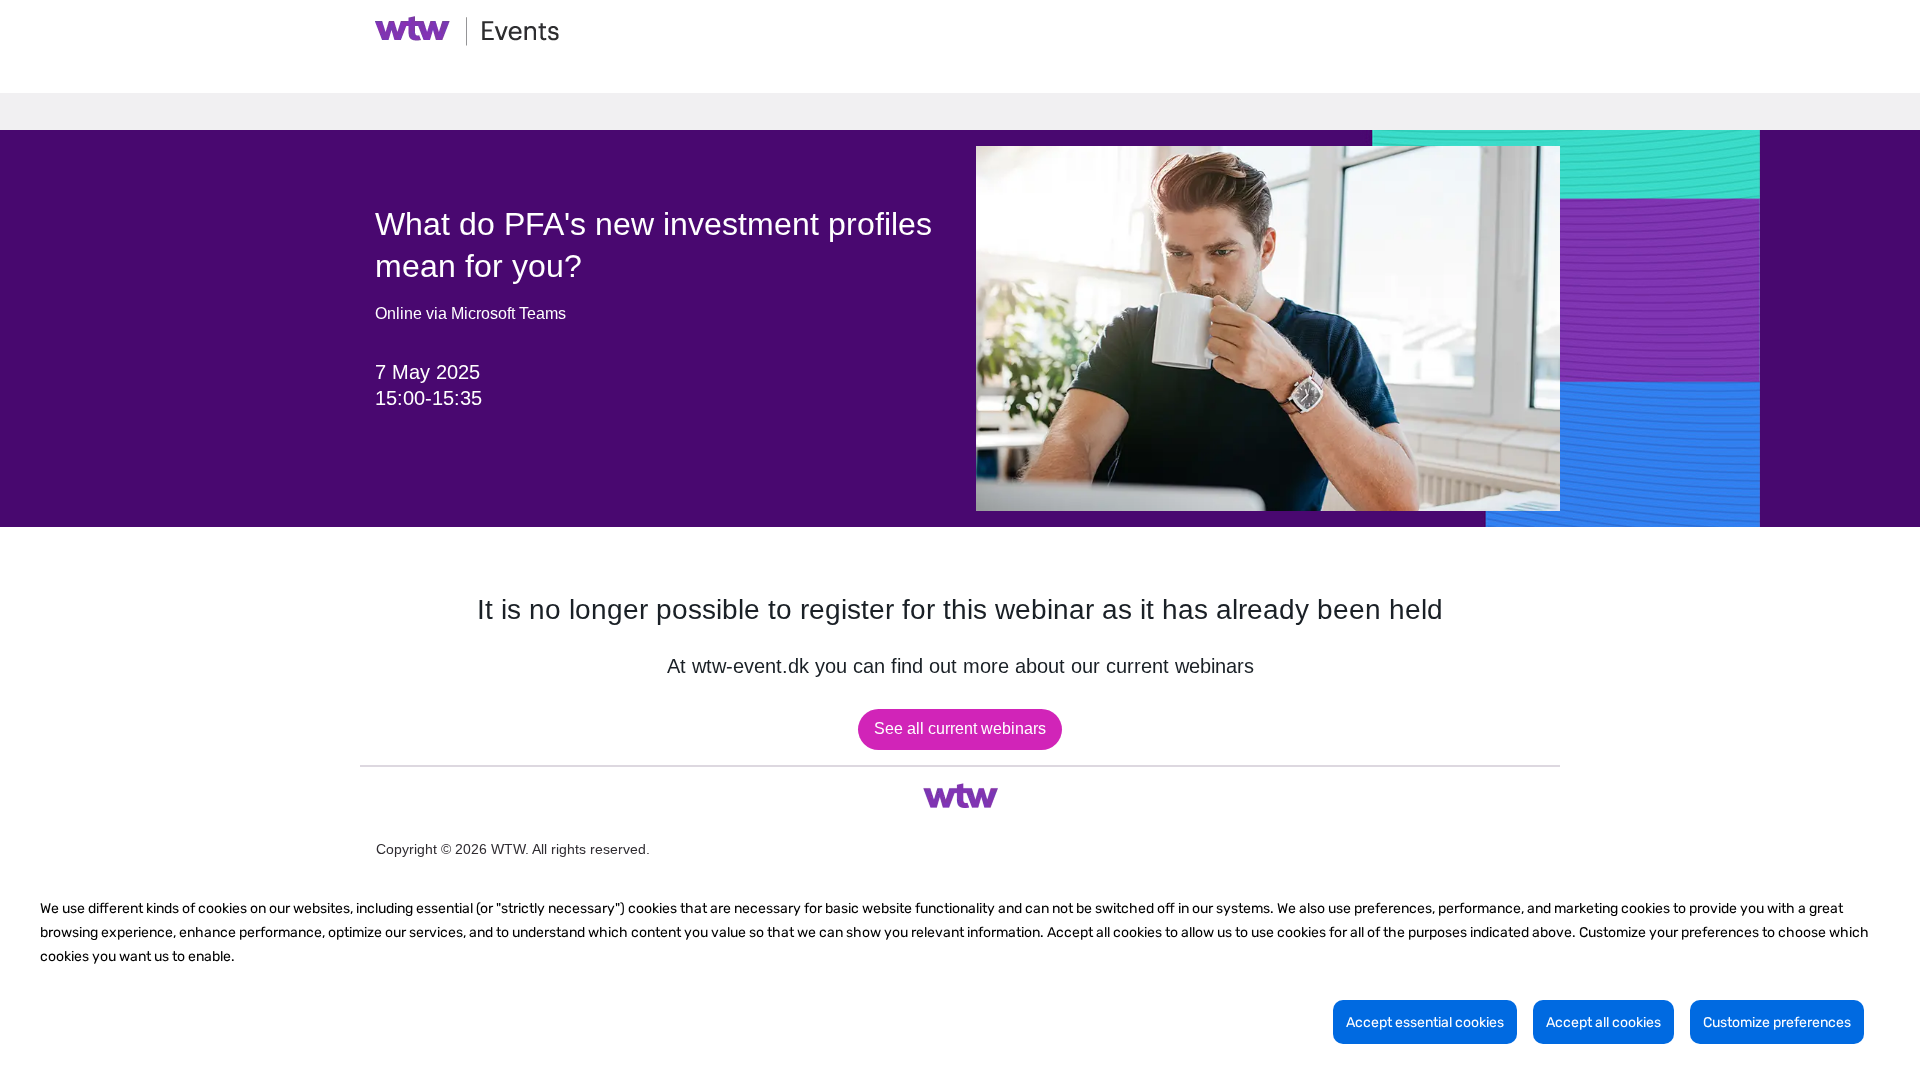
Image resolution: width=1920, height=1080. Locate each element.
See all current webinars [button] (960, 728)
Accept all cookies (1603, 1022)
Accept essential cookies (1425, 1022)
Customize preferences (1777, 1022)
